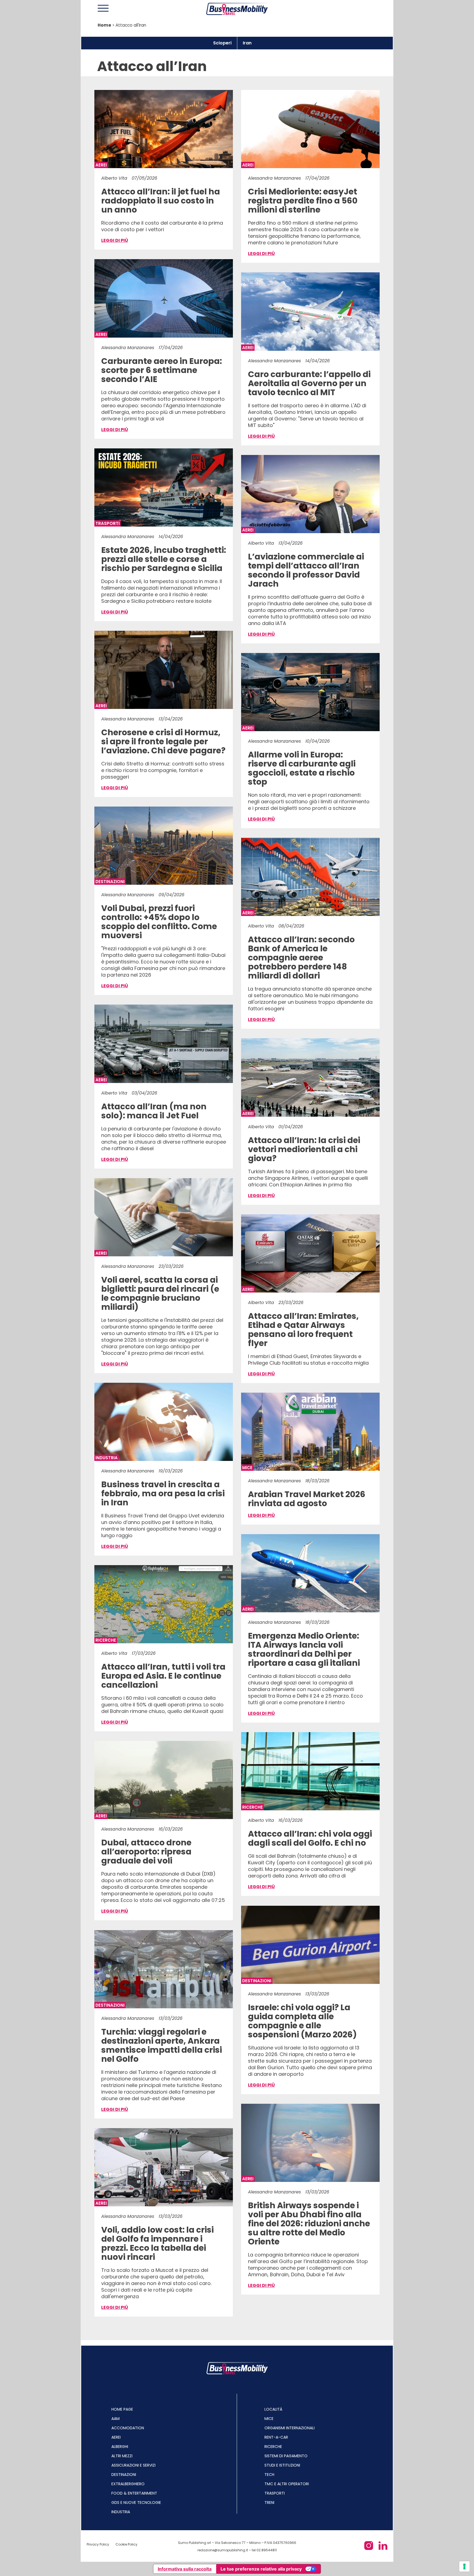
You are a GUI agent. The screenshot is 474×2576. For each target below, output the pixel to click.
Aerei (116, 2437)
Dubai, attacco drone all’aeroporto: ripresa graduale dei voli (146, 1852)
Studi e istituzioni (282, 2465)
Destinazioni (124, 2475)
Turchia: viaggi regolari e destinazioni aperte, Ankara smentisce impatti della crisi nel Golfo (162, 2045)
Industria (121, 2512)
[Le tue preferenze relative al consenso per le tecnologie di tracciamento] (464, 2566)
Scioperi (222, 43)
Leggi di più (115, 240)
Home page (122, 2409)
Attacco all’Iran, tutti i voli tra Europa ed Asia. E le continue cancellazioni (163, 1676)
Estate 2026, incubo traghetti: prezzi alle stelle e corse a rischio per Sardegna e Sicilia (164, 559)
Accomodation (128, 2428)
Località (273, 2409)
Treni (269, 2503)
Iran (247, 43)
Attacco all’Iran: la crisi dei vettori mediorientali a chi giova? (304, 1149)
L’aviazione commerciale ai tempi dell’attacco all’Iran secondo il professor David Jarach (306, 570)
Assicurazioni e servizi (133, 2465)
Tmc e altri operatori (287, 2484)
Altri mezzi (122, 2456)
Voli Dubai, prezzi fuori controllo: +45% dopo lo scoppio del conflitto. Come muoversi (159, 922)
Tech (269, 2475)
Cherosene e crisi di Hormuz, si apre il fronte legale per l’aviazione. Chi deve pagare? (163, 741)
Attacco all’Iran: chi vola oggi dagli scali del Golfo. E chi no (310, 1839)
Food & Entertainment (134, 2493)
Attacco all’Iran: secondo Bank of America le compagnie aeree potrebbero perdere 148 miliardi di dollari (301, 958)
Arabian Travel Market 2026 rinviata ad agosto (307, 1499)
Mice (269, 2419)
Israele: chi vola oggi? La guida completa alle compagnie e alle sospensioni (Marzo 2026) (302, 2021)
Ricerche (273, 2447)
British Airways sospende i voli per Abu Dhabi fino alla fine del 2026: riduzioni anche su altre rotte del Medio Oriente (309, 2223)
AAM (115, 2419)
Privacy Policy (98, 2544)
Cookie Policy (126, 2544)
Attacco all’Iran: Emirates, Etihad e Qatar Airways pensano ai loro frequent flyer (303, 1330)
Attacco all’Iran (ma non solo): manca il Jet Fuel (154, 1111)
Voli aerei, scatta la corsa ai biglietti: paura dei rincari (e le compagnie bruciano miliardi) (160, 1293)
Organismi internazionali (290, 2428)
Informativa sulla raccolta (185, 2569)
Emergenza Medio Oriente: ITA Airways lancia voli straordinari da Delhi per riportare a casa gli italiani (304, 1649)
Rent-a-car (276, 2437)
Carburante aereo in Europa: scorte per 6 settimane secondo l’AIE (162, 370)
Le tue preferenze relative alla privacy (261, 2569)
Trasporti (275, 2493)
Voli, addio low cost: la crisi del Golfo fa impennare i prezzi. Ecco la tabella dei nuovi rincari (157, 2243)
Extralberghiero (128, 2484)
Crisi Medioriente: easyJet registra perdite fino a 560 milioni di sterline (303, 201)
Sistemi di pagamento (286, 2456)
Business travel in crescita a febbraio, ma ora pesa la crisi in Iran (163, 1493)
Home (104, 25)
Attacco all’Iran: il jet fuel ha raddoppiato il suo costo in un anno (161, 201)
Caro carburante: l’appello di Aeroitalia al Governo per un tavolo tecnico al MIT (309, 383)
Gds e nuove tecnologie (136, 2503)
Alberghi (120, 2447)
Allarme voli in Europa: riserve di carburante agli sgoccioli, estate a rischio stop (302, 768)
